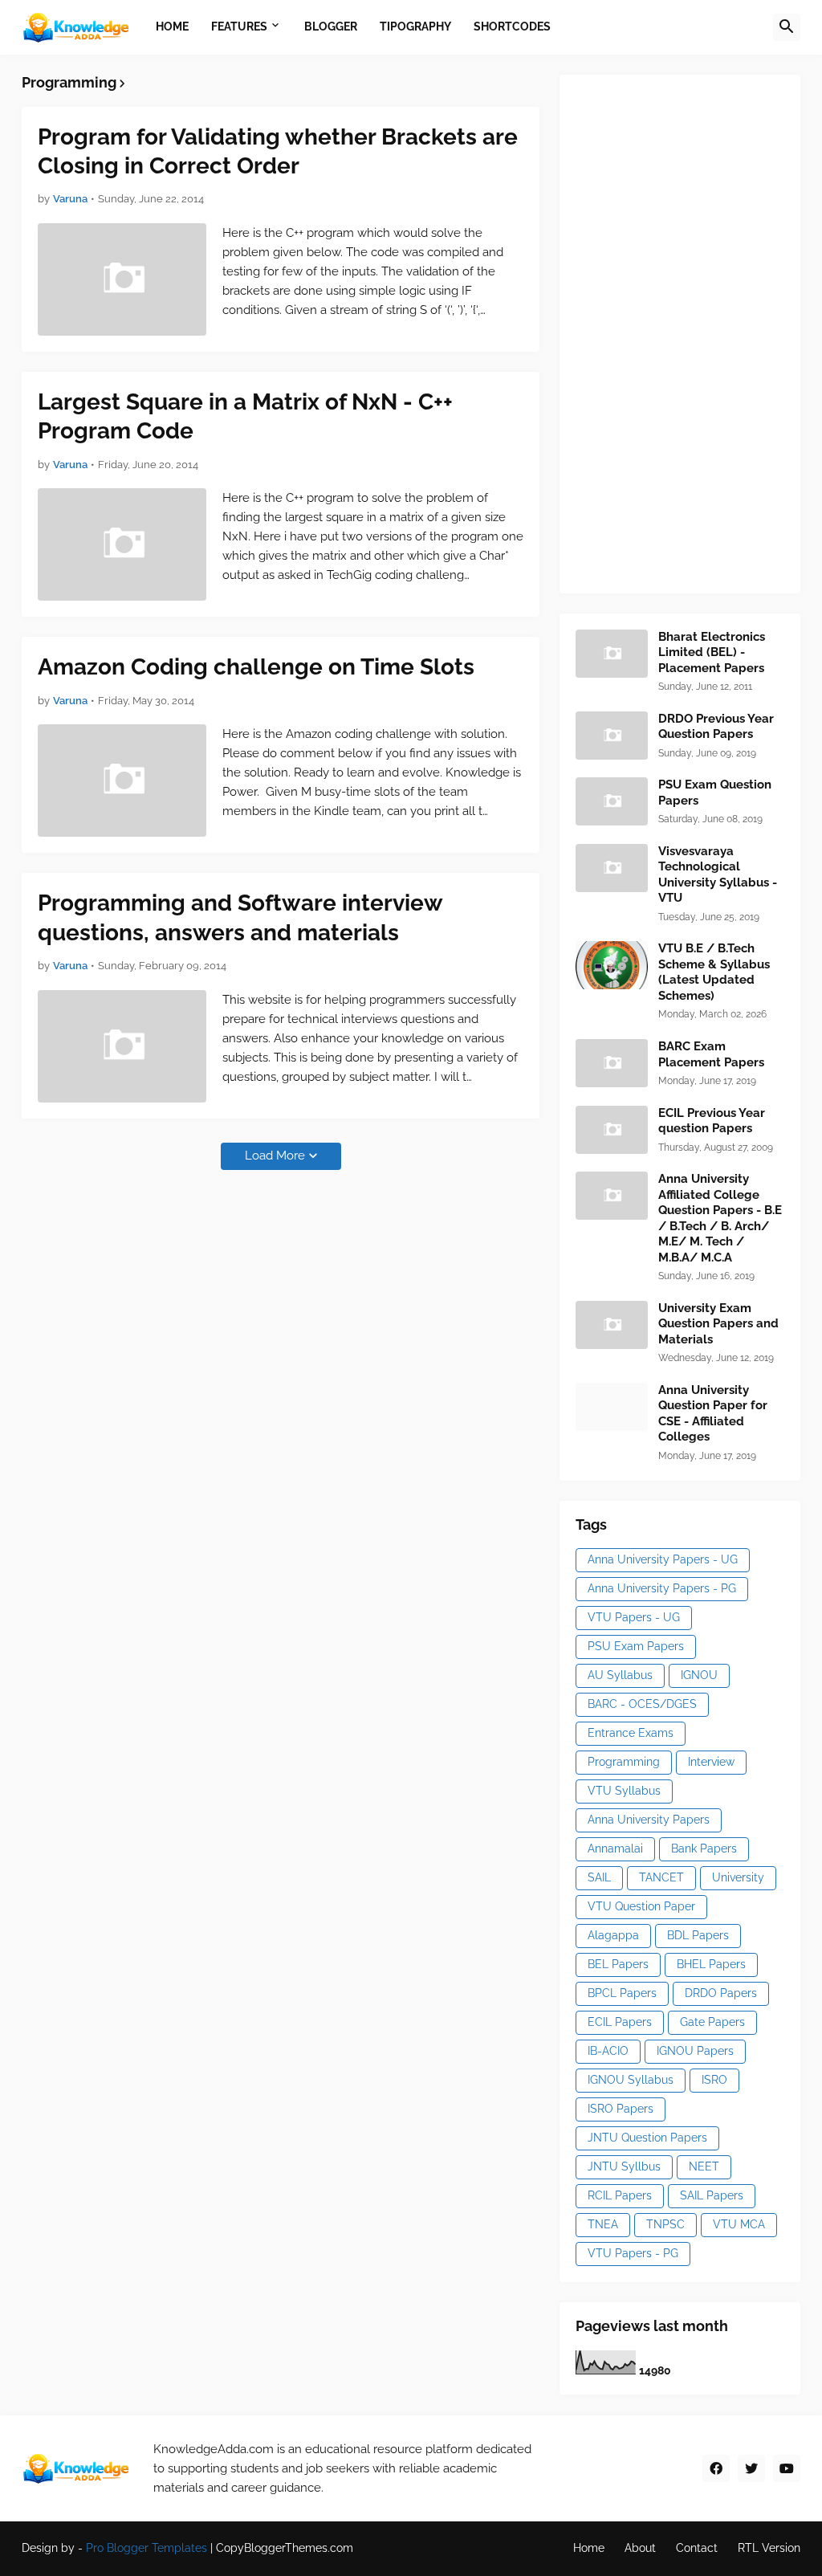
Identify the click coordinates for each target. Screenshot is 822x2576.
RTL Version (769, 2548)
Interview (711, 1762)
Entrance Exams (631, 1733)
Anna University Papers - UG (663, 1559)
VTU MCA (739, 2224)
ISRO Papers (621, 2109)
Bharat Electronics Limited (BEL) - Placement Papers (712, 652)
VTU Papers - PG (633, 2253)
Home (589, 2548)
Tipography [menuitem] (415, 26)
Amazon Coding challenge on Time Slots (256, 667)
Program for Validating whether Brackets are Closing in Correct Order (278, 151)
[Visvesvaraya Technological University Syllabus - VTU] (612, 868)
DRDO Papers (721, 1993)
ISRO (714, 2080)
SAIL (599, 1877)
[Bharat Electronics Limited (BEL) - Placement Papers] (612, 654)
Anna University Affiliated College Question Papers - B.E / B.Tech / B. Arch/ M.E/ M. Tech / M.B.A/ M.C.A (720, 1218)
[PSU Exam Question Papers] (612, 801)
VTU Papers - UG (634, 1617)
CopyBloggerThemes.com (285, 2548)
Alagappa (613, 1935)
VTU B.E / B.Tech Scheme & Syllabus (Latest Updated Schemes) (714, 972)
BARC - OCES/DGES (642, 1704)
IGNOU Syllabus (631, 2080)
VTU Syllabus (624, 1791)
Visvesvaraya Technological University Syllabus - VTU (718, 875)
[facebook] (716, 2468)
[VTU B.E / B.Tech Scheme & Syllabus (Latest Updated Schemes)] (612, 965)
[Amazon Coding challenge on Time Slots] (122, 781)
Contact (697, 2548)
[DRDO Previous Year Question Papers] (612, 736)
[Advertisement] (696, 332)
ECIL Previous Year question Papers (712, 1121)
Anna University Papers (649, 1820)
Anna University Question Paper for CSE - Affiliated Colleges (713, 1414)
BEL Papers (618, 1964)
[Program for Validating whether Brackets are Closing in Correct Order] (122, 279)
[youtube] (787, 2468)
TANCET (661, 1877)
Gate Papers (712, 2022)
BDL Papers (698, 1935)
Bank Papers (704, 1848)
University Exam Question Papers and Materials (718, 1324)
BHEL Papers (711, 1964)
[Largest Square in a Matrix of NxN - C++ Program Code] (122, 544)
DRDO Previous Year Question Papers (716, 727)
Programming (624, 1762)
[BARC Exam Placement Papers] (612, 1063)
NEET (704, 2166)
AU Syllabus (620, 1675)
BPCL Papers (622, 1993)
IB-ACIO (608, 2051)
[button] (787, 27)
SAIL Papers (712, 2195)
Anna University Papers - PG (662, 1588)
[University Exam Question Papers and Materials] (612, 1325)
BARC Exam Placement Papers (711, 1054)
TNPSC (665, 2224)
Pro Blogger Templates (146, 2548)
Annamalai (615, 1848)
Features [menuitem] (239, 26)
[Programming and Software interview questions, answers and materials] (122, 1046)
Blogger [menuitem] (331, 26)
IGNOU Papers (695, 2051)
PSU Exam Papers (636, 1646)
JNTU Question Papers (647, 2138)
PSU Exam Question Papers (715, 793)
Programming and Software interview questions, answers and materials (240, 917)
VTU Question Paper (641, 1906)
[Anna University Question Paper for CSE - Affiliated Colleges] (612, 1407)
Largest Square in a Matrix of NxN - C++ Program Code (245, 416)
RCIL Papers (620, 2195)
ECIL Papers (620, 2022)
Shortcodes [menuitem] (512, 26)
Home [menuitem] (172, 26)
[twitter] (751, 2468)
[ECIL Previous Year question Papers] (612, 1130)
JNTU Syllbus (624, 2166)
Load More (275, 1156)
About (640, 2548)
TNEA (603, 2224)
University (738, 1877)
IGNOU (699, 1675)
